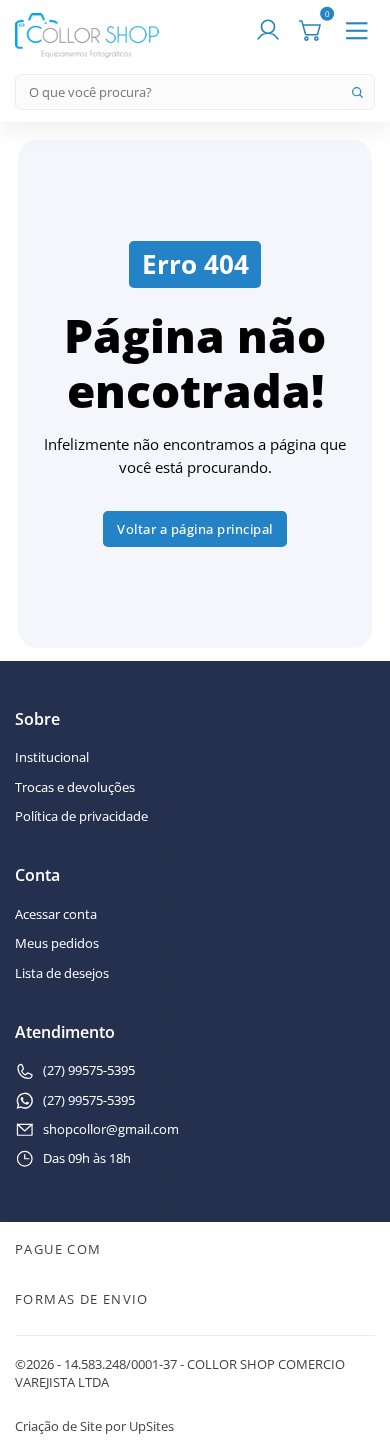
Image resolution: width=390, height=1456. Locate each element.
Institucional (52, 758)
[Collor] (87, 34)
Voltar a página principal (195, 529)
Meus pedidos (57, 944)
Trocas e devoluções (75, 788)
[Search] (357, 92)
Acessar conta (56, 915)
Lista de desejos (62, 974)
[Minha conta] (268, 31)
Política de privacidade (81, 817)
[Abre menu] (357, 31)
